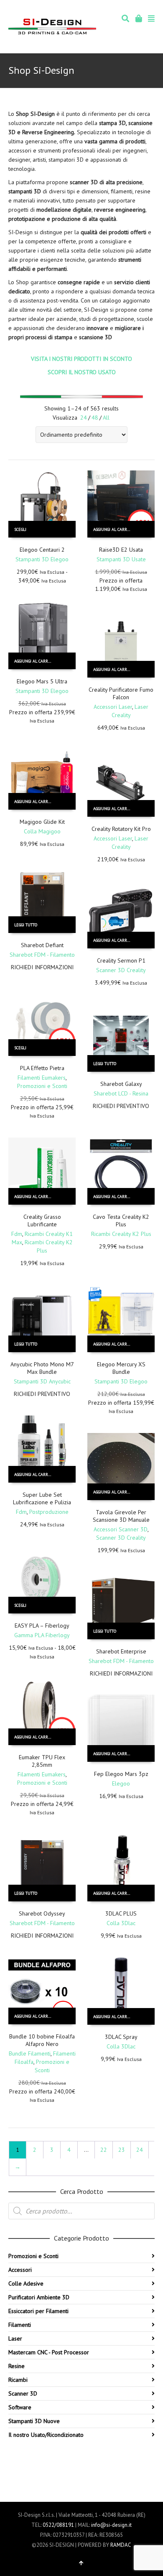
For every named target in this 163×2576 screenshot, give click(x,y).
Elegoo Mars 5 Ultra (42, 681)
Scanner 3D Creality (121, 970)
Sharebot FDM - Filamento (42, 955)
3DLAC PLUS (121, 1913)
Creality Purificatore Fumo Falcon (121, 693)
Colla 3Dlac (121, 1923)
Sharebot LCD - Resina (121, 1093)
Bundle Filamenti (30, 2053)
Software (20, 2407)
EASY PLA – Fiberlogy (42, 1626)
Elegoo (121, 1783)
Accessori (20, 2270)
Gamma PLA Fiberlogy (42, 1635)
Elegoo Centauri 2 (42, 550)
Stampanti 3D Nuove (34, 2421)
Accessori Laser (113, 707)
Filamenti (20, 2325)
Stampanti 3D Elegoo (42, 559)
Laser (15, 2338)
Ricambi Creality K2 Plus (121, 1234)
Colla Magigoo (42, 831)
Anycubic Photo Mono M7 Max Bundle (42, 1368)
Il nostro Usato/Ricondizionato (46, 2435)
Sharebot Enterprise (121, 1651)
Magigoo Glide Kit (42, 822)
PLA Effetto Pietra (42, 1068)
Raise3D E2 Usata (121, 550)
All (106, 418)
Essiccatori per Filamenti (38, 2311)
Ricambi (18, 2380)
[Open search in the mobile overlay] (81, 2211)
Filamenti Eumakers (42, 1078)
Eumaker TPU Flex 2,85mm (42, 1761)
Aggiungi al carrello (115, 529)
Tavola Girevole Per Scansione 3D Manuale (121, 1516)
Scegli (20, 529)
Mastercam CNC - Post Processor (49, 2352)
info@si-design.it (111, 2525)
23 (122, 2150)
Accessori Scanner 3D (121, 1529)
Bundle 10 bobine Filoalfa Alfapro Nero (42, 2040)
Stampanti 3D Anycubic (42, 1381)
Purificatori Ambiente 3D (39, 2297)
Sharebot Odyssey (42, 1913)
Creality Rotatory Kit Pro (121, 829)
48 (95, 418)
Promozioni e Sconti (42, 1086)
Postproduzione (49, 1512)
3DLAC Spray (121, 2037)
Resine (17, 2366)
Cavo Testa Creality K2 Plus (121, 1220)
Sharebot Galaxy (121, 1084)
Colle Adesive (26, 2283)
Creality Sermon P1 (121, 960)
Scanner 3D (23, 2393)
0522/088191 (58, 2525)
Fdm (17, 1234)
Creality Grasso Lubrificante (42, 1220)
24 (84, 418)
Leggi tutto (26, 925)
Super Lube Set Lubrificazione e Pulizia (42, 1498)
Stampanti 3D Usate (121, 559)
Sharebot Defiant (42, 945)
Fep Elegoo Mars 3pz (121, 1774)
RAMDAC (121, 2545)
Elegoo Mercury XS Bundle (121, 1368)
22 (104, 2150)
